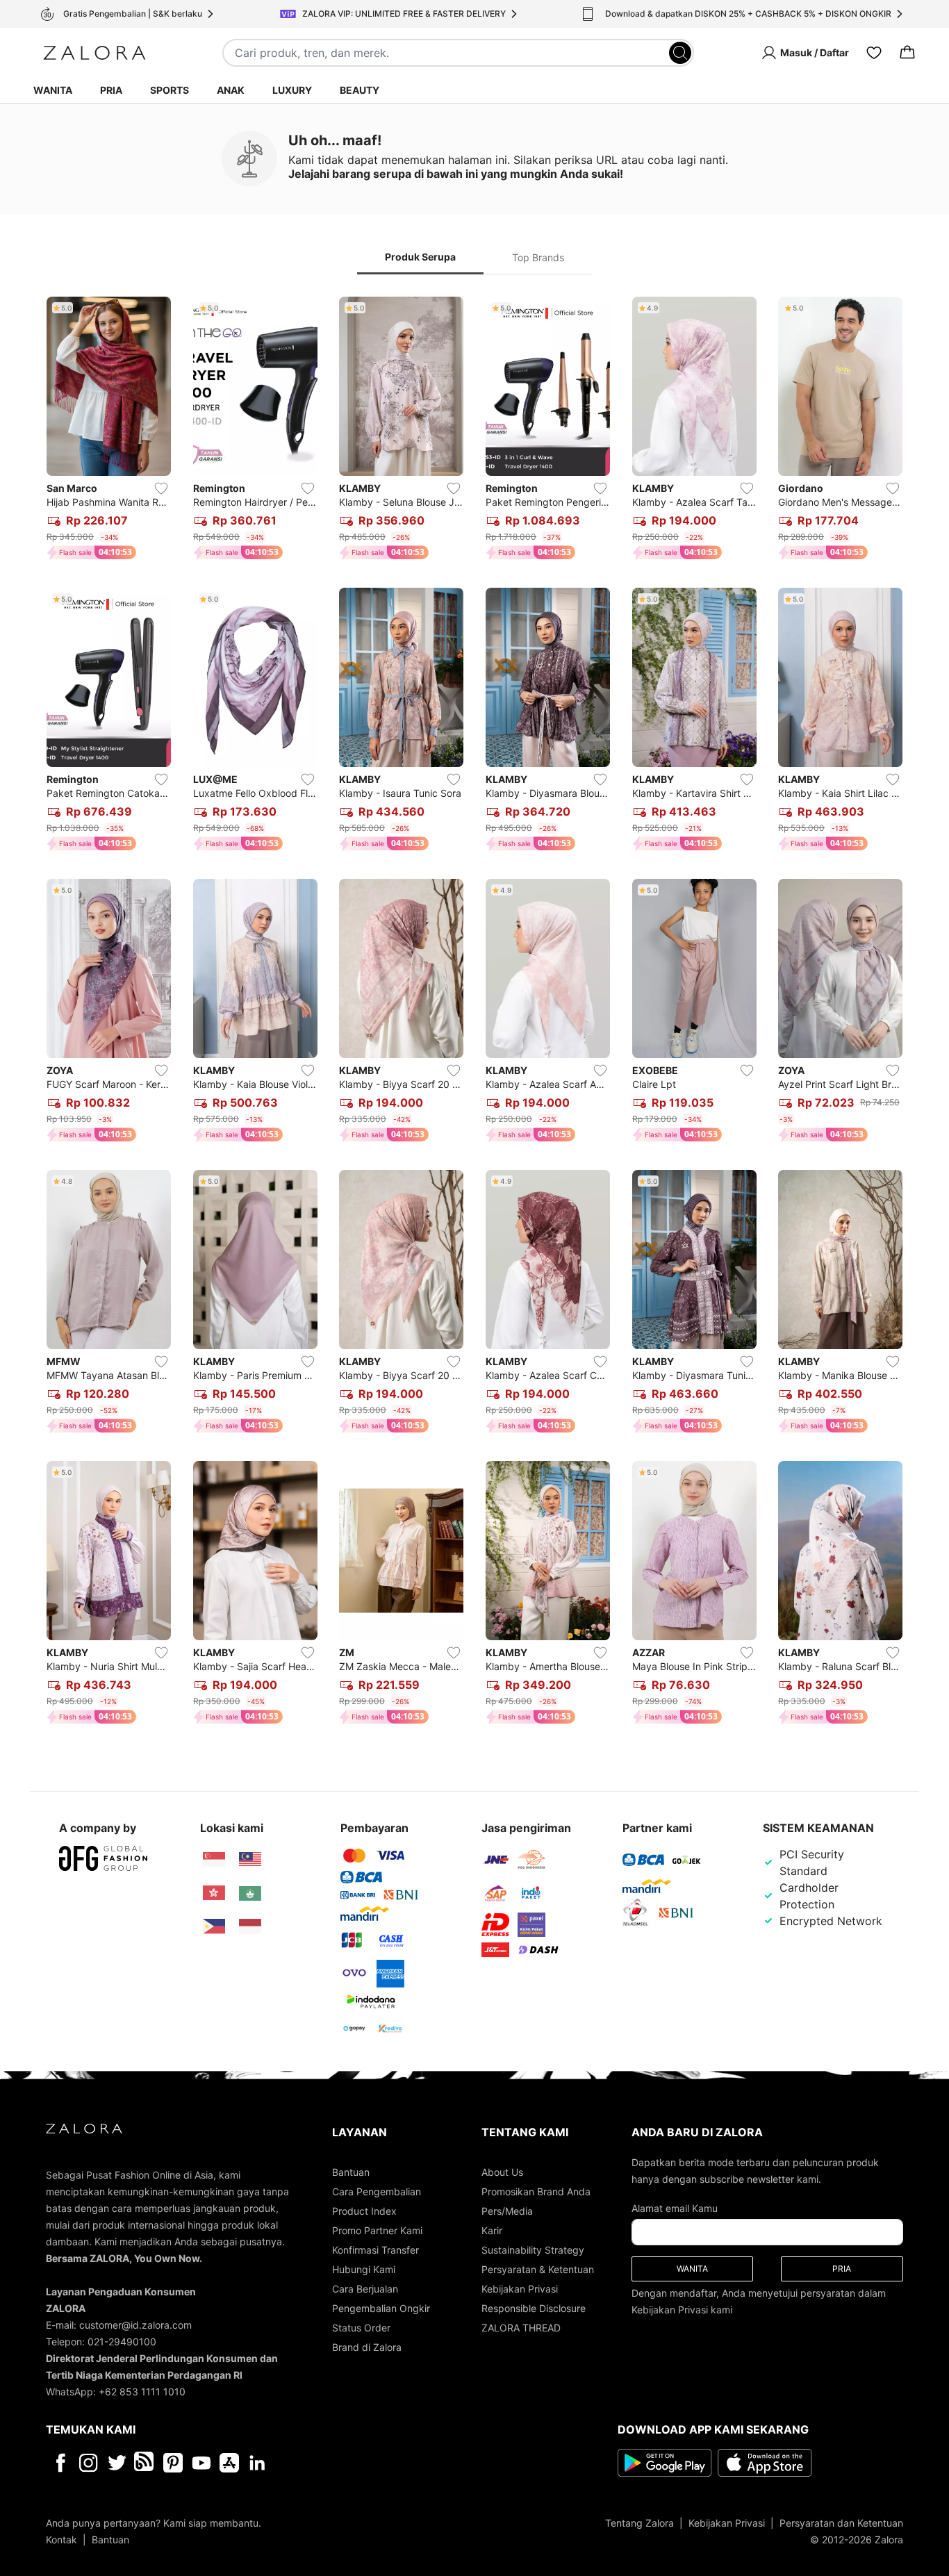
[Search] (680, 53)
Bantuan (351, 2172)
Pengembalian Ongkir (381, 2308)
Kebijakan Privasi (520, 2289)
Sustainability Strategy (533, 2250)
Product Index (364, 2211)
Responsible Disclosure (534, 2308)
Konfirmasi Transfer (376, 2250)
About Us (502, 2172)
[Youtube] (201, 2463)
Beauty (360, 90)
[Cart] (907, 53)
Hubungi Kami (364, 2269)
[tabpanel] (474, 1013)
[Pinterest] (173, 2463)
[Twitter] (117, 2463)
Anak (231, 90)
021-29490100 (122, 2342)
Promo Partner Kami (377, 2230)
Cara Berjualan (365, 2289)
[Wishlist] (874, 53)
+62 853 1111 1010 (142, 2392)
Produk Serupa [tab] (420, 257)
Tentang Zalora (639, 2523)
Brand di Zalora (367, 2347)
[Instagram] (89, 2463)
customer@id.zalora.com (135, 2325)
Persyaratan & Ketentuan (538, 2269)
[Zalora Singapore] (214, 1860)
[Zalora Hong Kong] (214, 1893)
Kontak (61, 2540)
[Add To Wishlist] (161, 488)
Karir (492, 2230)
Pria (111, 90)
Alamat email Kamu (675, 2208)
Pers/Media (507, 2211)
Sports (170, 90)
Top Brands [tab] (538, 257)
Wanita (53, 90)
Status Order (361, 2328)
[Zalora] (94, 53)
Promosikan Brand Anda (536, 2191)
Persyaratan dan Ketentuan (841, 2523)
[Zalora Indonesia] (250, 1926)
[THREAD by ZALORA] (145, 2463)
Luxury (292, 90)
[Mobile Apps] (229, 2463)
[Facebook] (60, 2463)
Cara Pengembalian (377, 2191)
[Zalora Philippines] (214, 1926)
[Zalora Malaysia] (250, 1860)
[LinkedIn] (257, 2463)
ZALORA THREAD (521, 2328)
